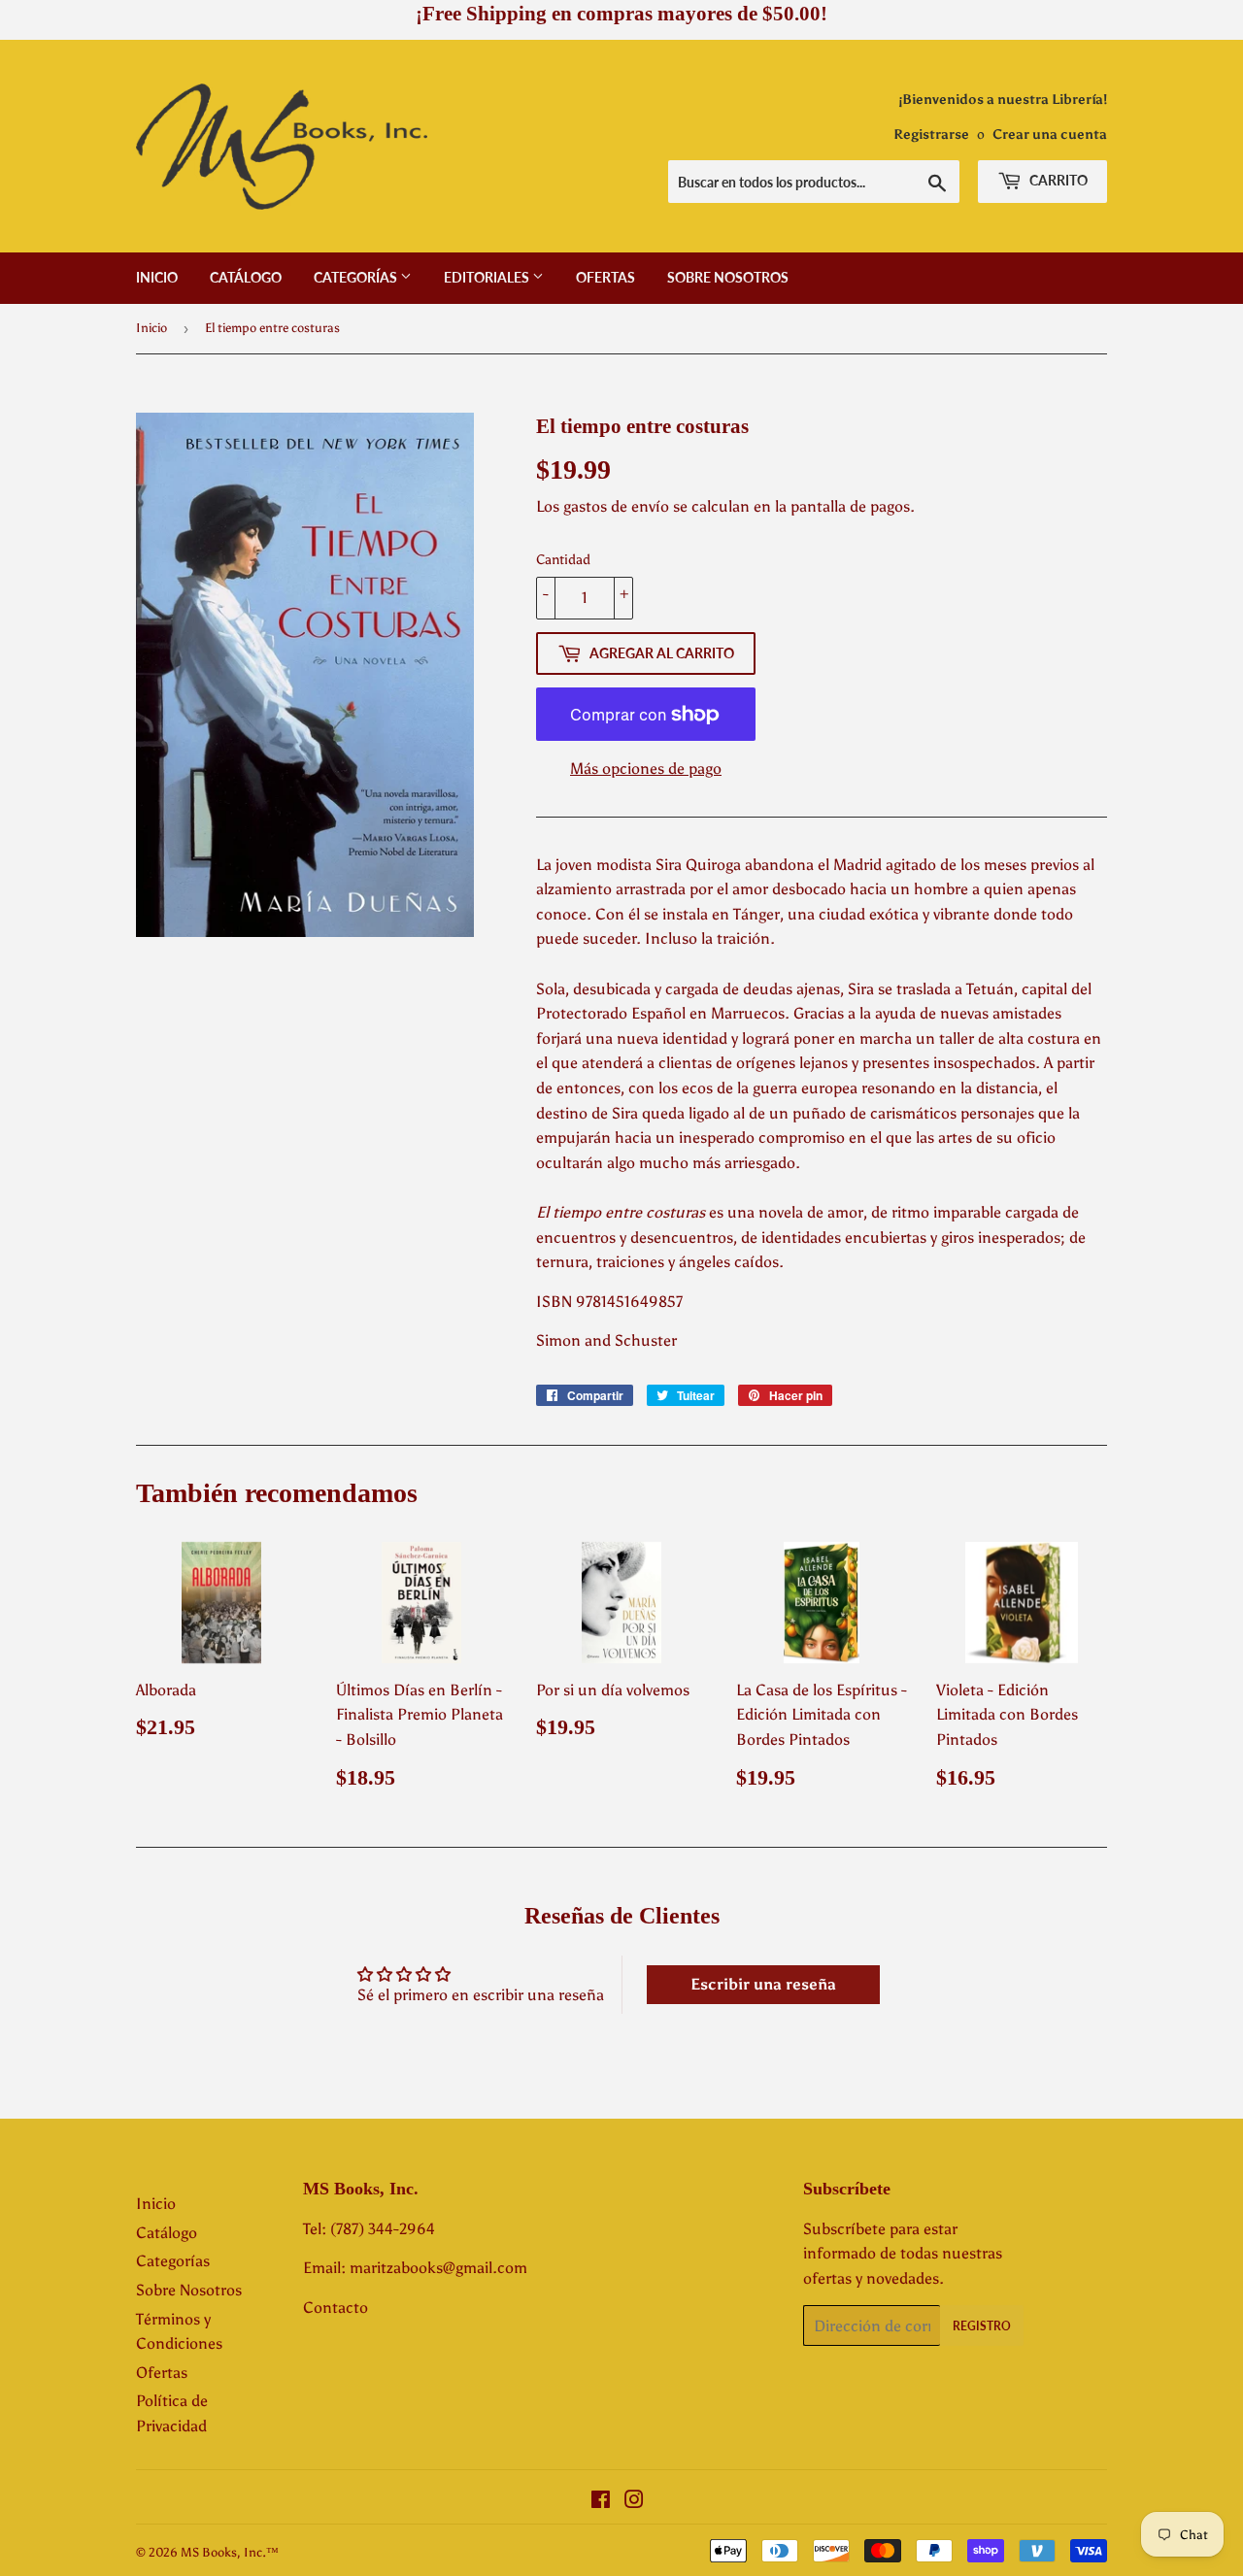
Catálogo (246, 277)
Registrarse (931, 134)
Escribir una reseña (763, 1984)
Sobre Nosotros (728, 277)
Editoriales (488, 277)
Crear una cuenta (1050, 134)
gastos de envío (616, 506)
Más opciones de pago (646, 769)
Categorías (357, 277)
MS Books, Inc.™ (230, 2552)
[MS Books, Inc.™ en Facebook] (601, 2502)
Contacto (336, 2308)
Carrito (1057, 180)
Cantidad (563, 560)
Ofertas (605, 277)
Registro (982, 2326)
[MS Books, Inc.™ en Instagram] (634, 2502)
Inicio (157, 277)
